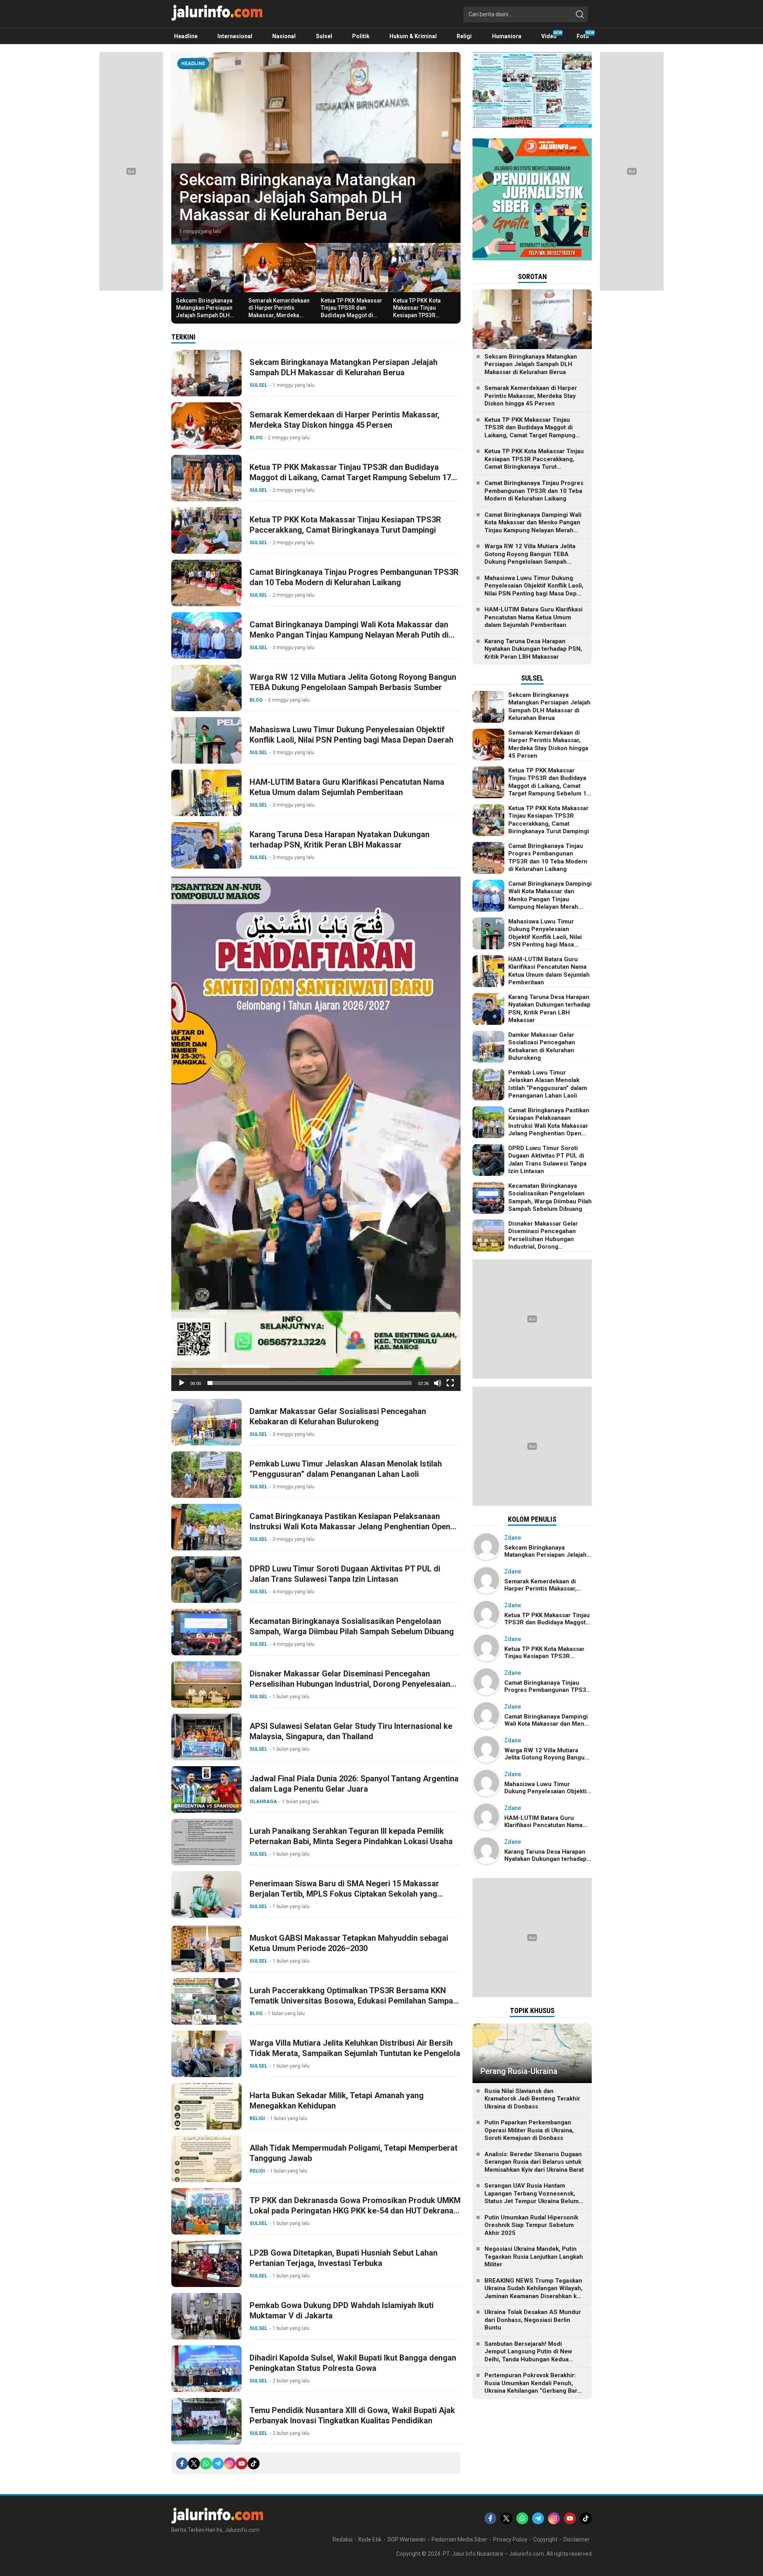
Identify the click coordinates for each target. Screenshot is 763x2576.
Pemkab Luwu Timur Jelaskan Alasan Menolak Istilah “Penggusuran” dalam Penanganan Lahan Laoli (346, 1469)
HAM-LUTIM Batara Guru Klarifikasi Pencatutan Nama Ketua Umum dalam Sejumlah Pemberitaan (347, 787)
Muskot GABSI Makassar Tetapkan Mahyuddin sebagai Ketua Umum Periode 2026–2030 (349, 1943)
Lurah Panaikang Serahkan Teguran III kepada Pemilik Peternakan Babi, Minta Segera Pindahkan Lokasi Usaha (351, 1836)
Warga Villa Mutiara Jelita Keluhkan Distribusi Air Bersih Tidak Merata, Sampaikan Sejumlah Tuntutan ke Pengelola (355, 2048)
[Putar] (182, 1383)
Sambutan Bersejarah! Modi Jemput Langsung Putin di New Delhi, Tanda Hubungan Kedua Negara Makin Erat (528, 2356)
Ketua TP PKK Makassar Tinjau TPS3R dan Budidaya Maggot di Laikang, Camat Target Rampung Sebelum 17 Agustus (351, 319)
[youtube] (242, 2463)
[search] (580, 14)
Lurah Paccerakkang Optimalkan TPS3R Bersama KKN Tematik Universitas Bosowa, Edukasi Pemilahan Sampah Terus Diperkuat (353, 2001)
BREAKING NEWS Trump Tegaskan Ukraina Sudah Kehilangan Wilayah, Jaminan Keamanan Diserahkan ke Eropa (534, 2292)
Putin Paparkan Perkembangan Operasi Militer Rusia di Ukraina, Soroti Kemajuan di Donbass (529, 2130)
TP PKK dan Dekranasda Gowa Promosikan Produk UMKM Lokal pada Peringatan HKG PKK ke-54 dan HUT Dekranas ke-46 (355, 2211)
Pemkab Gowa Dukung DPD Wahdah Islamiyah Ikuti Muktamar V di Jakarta (342, 2310)
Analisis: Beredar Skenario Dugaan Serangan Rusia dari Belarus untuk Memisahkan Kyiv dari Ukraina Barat (534, 2162)
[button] (316, 1134)
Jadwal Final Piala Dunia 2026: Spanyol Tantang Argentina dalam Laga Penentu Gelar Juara (354, 1784)
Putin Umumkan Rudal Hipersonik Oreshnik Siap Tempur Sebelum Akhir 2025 (531, 2225)
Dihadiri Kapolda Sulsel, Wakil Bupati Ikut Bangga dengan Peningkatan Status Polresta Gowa (353, 2363)
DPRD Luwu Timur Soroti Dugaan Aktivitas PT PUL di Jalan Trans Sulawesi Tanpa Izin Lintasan (345, 1574)
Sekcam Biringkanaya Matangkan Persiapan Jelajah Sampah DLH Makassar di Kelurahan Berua (206, 315)
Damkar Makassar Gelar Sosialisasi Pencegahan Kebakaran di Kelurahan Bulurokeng (338, 1416)
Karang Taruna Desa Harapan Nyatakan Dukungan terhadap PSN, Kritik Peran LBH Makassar (340, 840)
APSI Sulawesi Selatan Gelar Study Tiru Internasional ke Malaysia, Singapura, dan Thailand (351, 1731)
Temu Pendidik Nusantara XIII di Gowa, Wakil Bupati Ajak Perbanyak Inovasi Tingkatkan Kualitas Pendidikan (352, 2415)
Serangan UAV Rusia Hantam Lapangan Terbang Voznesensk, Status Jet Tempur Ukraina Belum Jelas (532, 2197)
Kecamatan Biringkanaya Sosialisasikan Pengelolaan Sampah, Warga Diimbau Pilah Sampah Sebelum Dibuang (352, 1626)
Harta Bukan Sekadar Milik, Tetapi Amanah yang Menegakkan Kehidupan (337, 2101)
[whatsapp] (206, 2463)
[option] (316, 147)
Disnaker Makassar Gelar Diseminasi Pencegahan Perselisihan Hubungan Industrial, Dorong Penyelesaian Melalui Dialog (350, 1684)
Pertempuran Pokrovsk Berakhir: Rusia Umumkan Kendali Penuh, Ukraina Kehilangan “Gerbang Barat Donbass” (534, 2387)
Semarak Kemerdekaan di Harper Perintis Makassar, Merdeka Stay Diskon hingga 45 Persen (296, 197)
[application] (316, 1134)
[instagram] (230, 2463)
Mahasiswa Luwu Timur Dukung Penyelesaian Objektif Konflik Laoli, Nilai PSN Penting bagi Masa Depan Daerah (351, 735)
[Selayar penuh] (450, 1383)
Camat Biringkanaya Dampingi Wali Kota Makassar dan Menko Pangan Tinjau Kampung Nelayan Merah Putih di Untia (349, 635)
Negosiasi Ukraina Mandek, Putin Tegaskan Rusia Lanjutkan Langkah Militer (534, 2257)
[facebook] (182, 2463)
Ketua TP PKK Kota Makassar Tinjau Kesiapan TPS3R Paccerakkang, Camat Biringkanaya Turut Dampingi (421, 319)
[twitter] (194, 2463)
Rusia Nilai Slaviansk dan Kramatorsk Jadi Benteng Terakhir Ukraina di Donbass (532, 2099)
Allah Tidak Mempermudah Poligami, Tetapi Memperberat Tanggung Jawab (353, 2153)
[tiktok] (254, 2463)
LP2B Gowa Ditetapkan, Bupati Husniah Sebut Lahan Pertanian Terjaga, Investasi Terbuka (344, 2258)
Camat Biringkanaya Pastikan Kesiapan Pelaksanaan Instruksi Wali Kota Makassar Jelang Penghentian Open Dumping (350, 1527)
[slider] (310, 1383)
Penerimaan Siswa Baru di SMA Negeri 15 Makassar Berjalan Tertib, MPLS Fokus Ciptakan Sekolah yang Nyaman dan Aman (344, 1894)
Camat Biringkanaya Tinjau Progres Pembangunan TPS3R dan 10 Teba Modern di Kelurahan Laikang (354, 577)
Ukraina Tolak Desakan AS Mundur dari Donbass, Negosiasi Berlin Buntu (533, 2320)
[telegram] (218, 2463)
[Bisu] (438, 1383)
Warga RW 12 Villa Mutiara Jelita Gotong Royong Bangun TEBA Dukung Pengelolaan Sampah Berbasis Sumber (353, 682)
